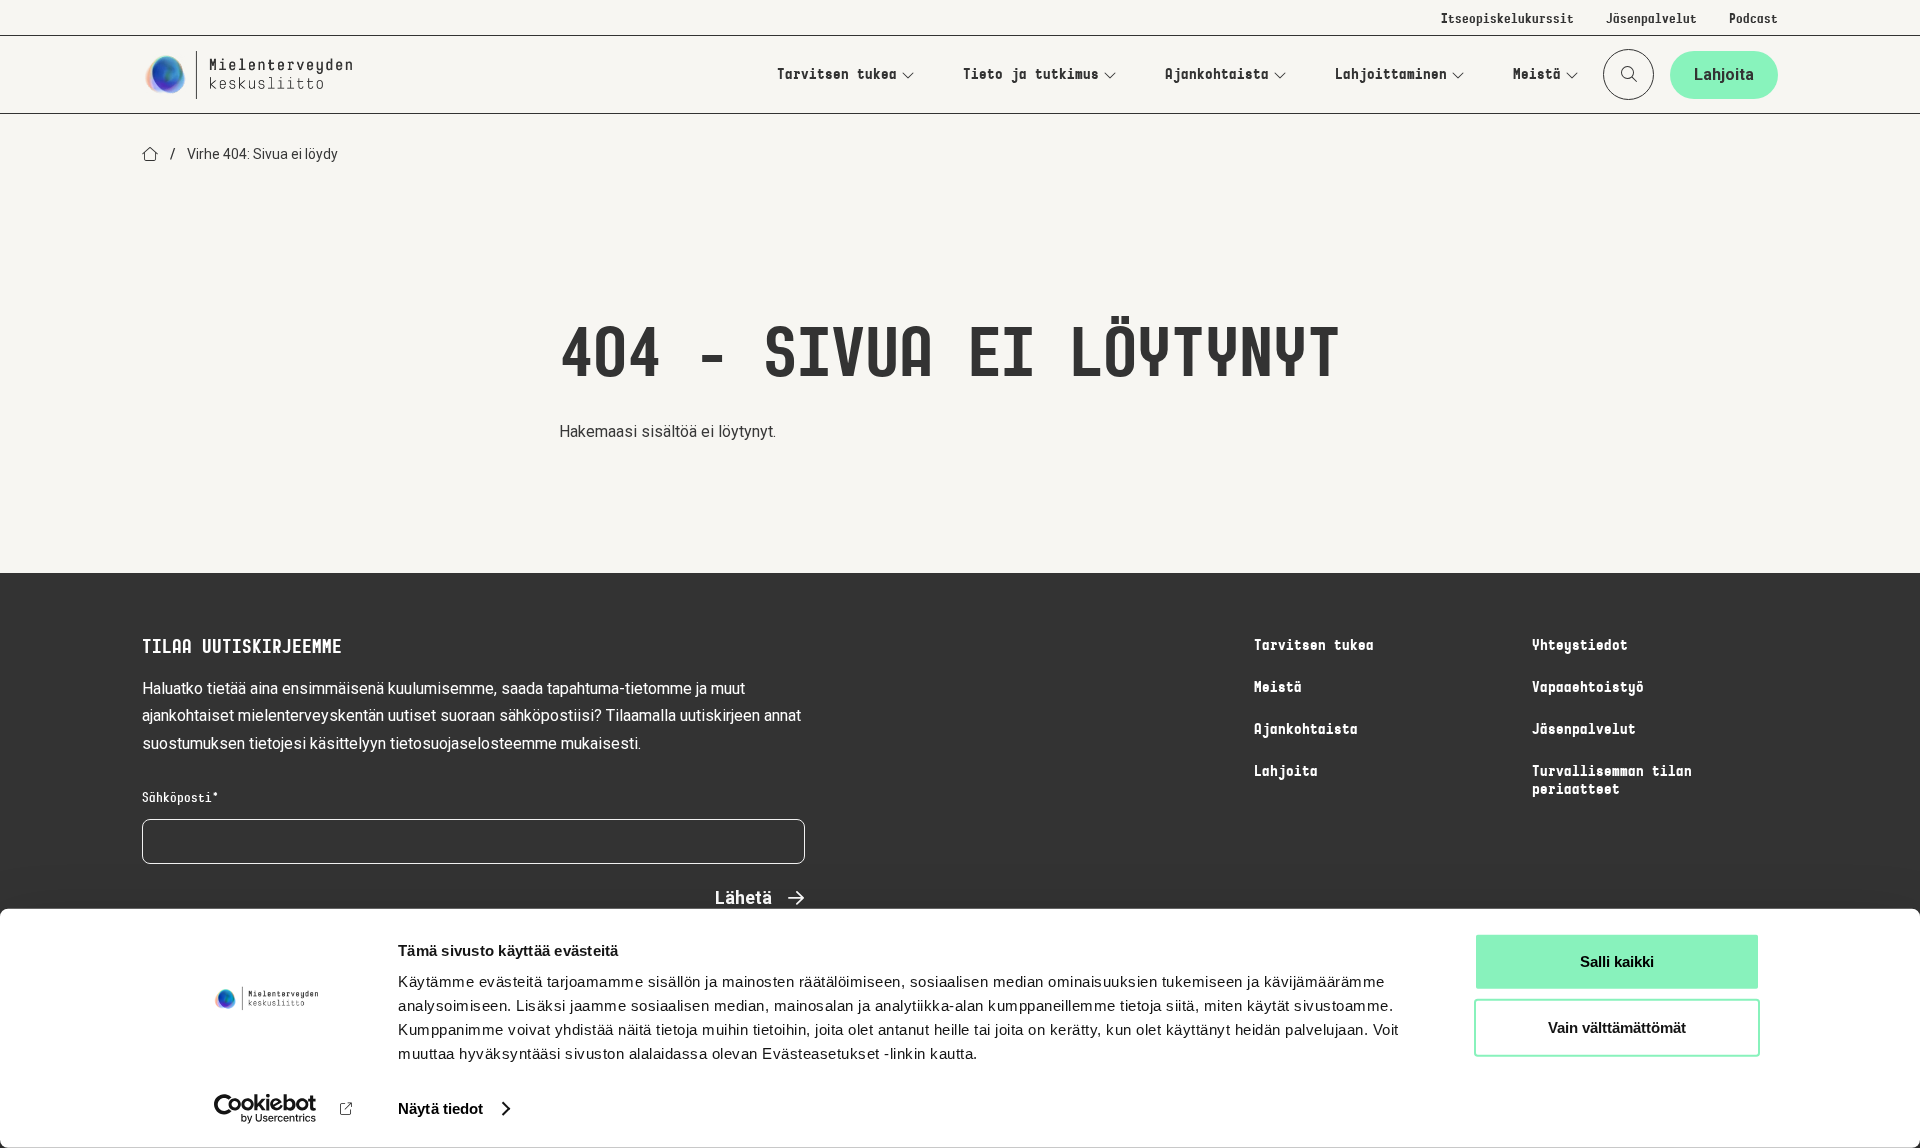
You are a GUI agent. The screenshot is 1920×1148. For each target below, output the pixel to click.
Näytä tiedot (440, 1108)
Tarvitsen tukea (837, 75)
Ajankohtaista (1217, 75)
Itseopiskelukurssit (1507, 20)
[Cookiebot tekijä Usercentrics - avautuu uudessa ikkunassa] (265, 1109)
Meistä (1537, 75)
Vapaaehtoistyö (1588, 688)
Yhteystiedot (1580, 646)
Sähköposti (177, 799)
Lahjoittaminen (1391, 75)
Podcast (1753, 20)
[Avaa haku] (1628, 74)
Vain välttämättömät (1617, 1026)
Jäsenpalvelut (1651, 20)
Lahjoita (1724, 74)
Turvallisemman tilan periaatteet (1612, 781)
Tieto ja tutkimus (1031, 75)
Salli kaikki (1617, 961)
